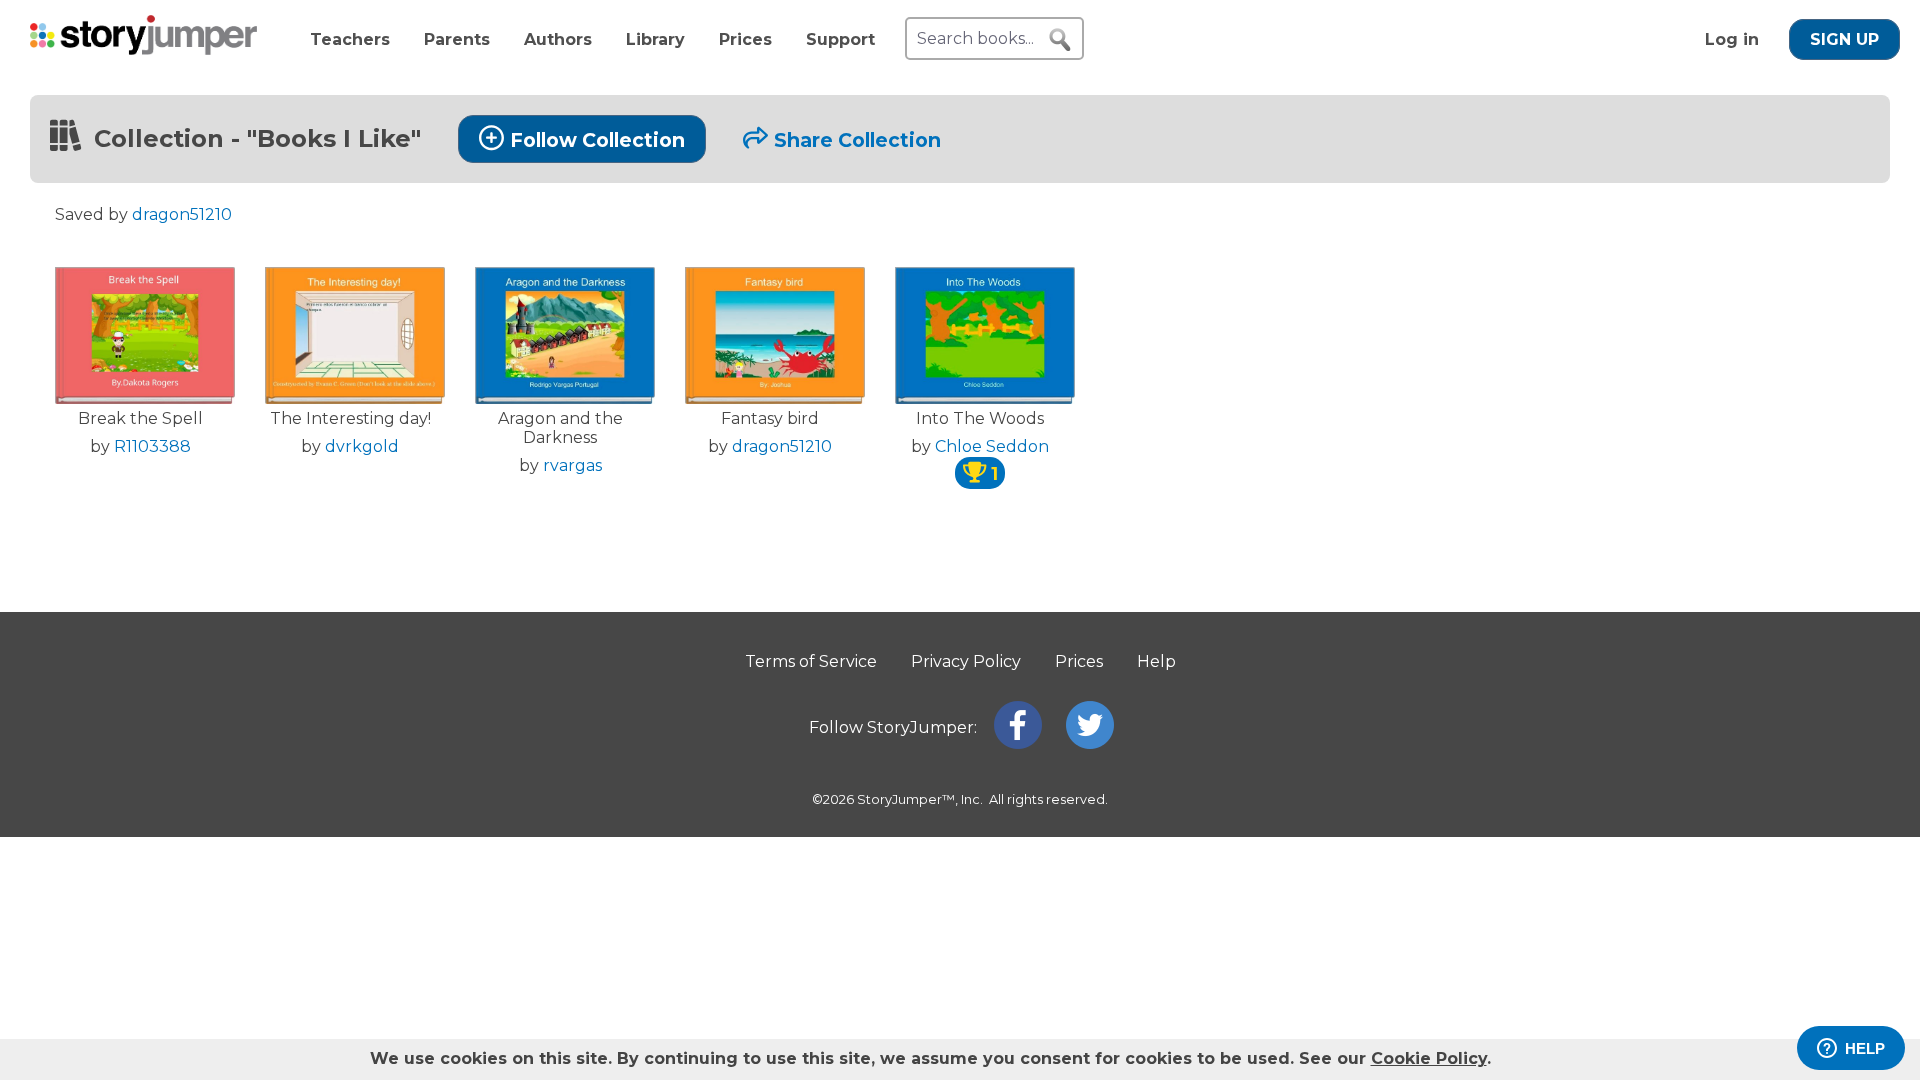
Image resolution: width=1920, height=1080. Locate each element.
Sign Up (1844, 39)
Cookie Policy (1429, 1058)
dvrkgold (362, 446)
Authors (558, 39)
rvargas (572, 465)
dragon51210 (182, 214)
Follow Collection (597, 140)
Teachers (350, 39)
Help (1156, 661)
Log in (1732, 39)
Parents (457, 39)
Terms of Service (811, 661)
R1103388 (152, 446)
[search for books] (1060, 40)
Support (840, 39)
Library (655, 39)
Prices (745, 39)
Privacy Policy (966, 661)
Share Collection (857, 140)
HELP (1865, 1048)
